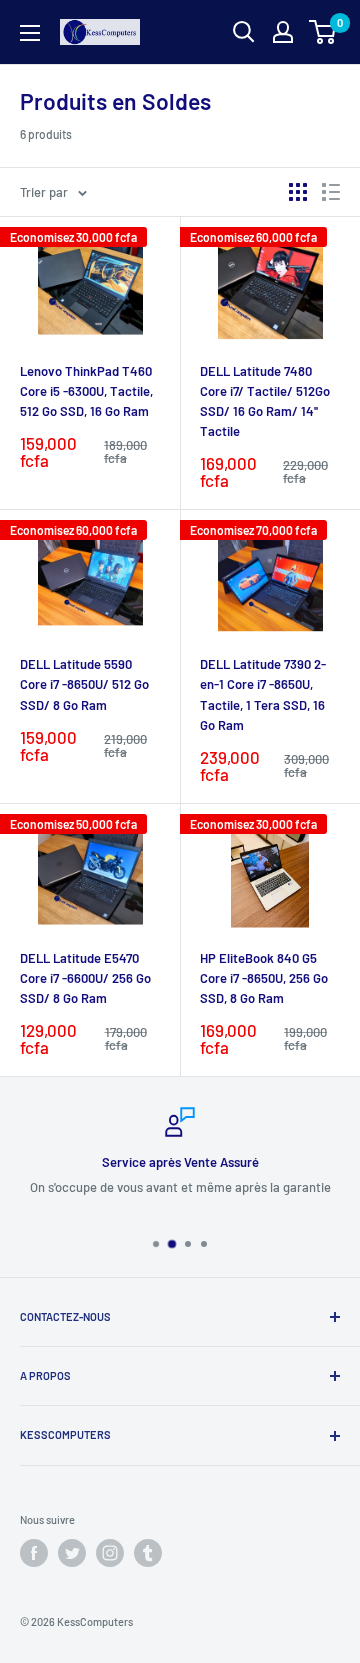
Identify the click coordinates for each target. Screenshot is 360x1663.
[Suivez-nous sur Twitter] (72, 1553)
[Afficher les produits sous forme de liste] (331, 192)
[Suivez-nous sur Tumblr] (148, 1553)
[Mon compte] (283, 32)
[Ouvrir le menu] (30, 33)
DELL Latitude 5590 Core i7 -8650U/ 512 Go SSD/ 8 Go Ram (84, 684)
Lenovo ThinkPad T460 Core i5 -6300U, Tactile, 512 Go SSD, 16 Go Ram (86, 391)
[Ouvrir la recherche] (244, 32)
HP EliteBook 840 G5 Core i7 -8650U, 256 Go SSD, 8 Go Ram (264, 978)
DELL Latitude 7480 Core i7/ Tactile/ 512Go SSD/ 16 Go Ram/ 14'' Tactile (265, 401)
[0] (323, 32)
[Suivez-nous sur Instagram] (110, 1553)
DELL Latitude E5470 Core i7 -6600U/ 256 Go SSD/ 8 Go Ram (85, 978)
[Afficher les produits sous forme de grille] (298, 192)
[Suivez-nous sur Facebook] (34, 1553)
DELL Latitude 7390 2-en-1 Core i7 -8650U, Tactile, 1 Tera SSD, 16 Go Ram (263, 694)
